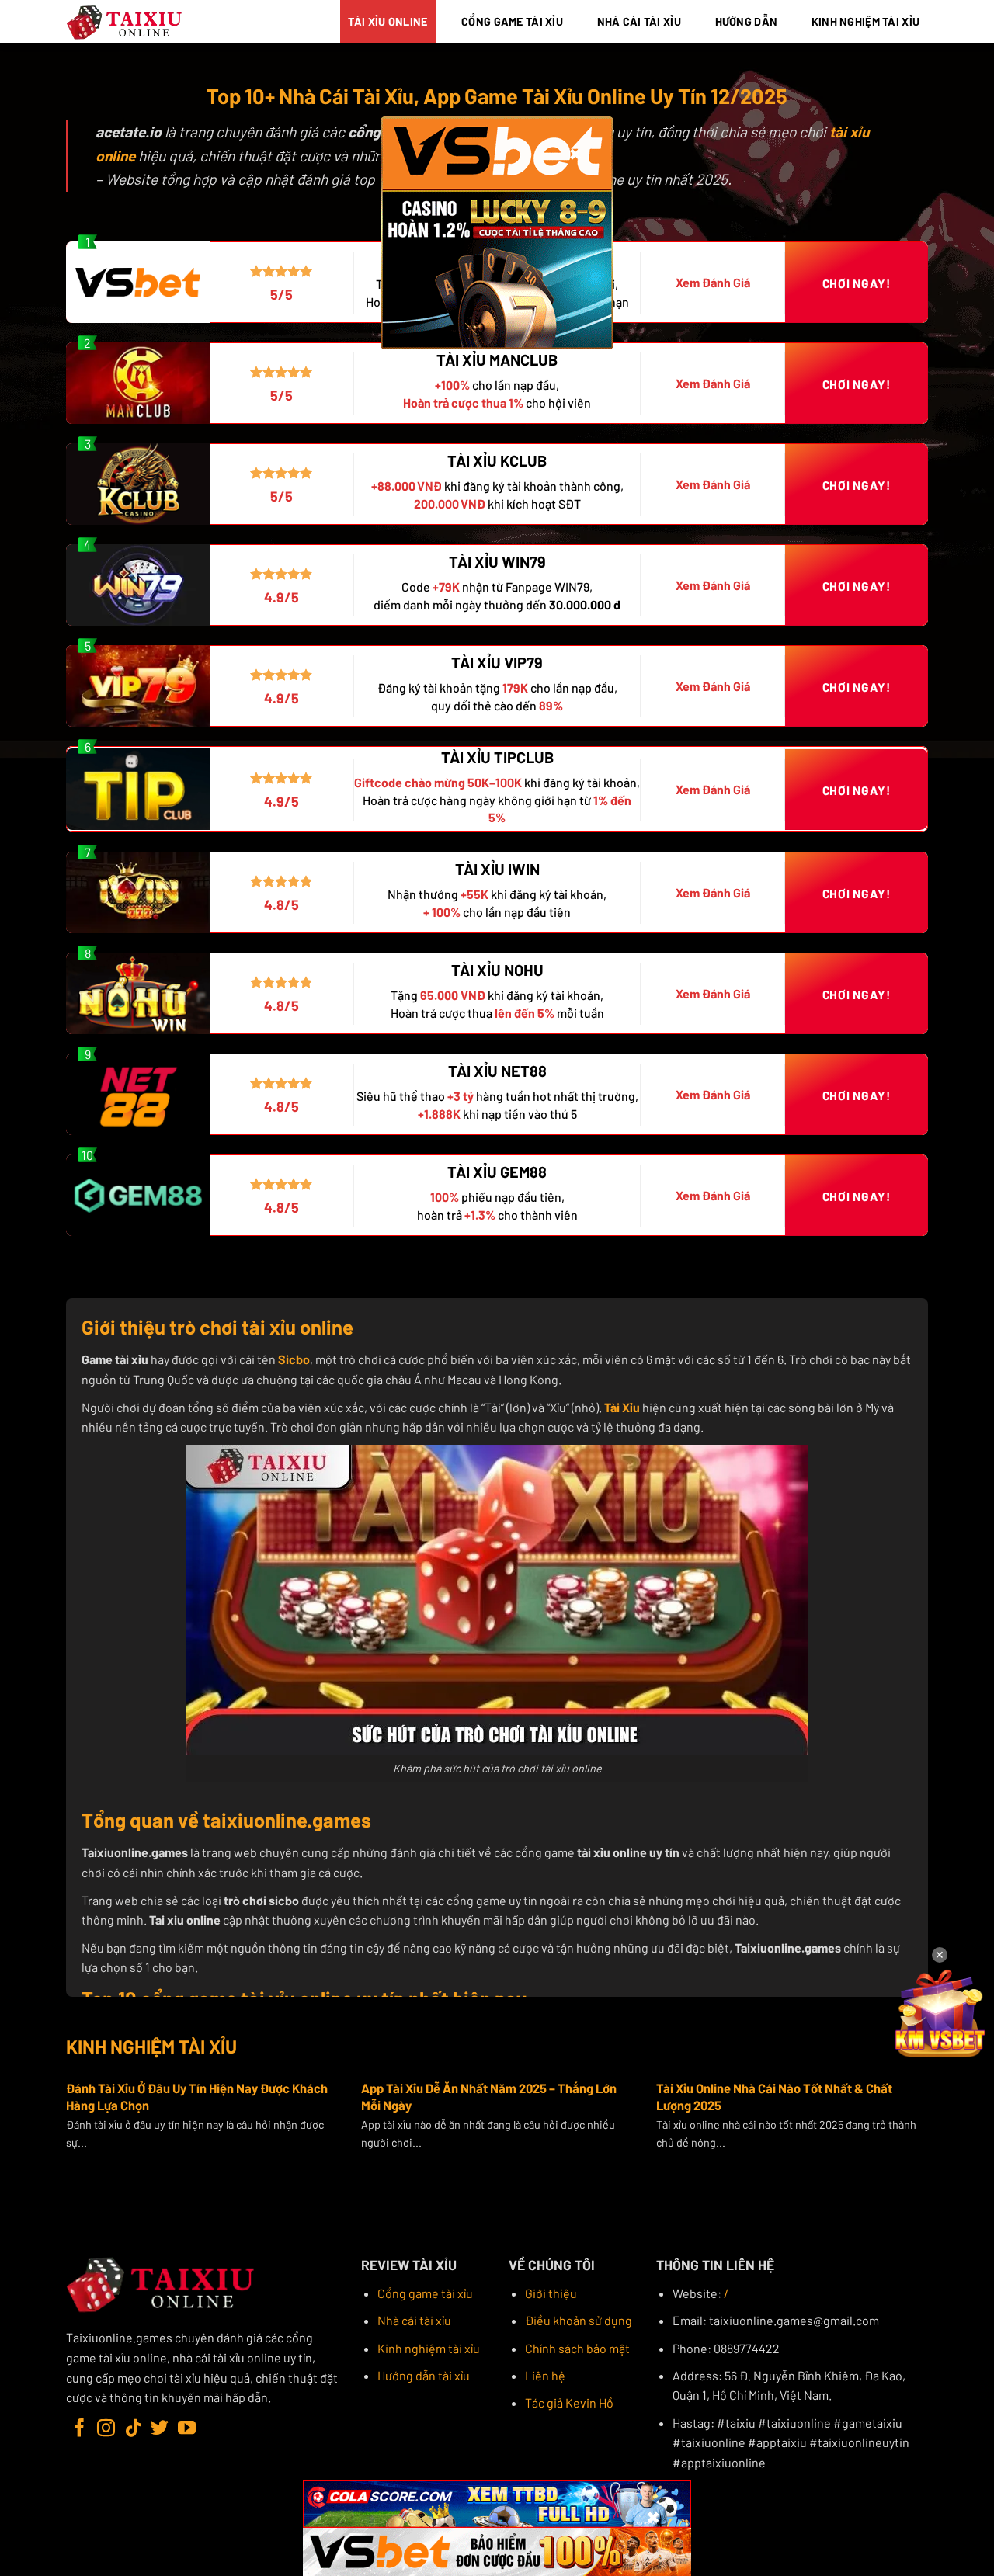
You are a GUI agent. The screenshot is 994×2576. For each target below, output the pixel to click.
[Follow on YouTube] (187, 2429)
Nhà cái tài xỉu (414, 2320)
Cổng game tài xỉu (425, 2293)
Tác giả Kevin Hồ (569, 2402)
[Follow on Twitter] (160, 2429)
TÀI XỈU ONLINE (388, 21)
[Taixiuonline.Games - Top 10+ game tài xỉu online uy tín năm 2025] (125, 22)
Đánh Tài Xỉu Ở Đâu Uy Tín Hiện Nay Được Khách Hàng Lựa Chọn (197, 2096)
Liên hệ (545, 2375)
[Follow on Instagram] (106, 2429)
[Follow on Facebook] (80, 2429)
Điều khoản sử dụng (579, 2320)
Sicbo (294, 1359)
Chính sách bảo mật (577, 2348)
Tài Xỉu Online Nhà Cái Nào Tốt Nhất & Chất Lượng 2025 (774, 2096)
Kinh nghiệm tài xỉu (429, 2348)
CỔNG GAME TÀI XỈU (512, 21)
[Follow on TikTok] (133, 2429)
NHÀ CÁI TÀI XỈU (639, 21)
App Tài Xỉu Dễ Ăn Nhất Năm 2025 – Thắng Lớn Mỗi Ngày (489, 2096)
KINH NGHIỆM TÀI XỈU (865, 21)
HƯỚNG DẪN (747, 21)
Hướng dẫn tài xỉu (424, 2375)
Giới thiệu (551, 2293)
